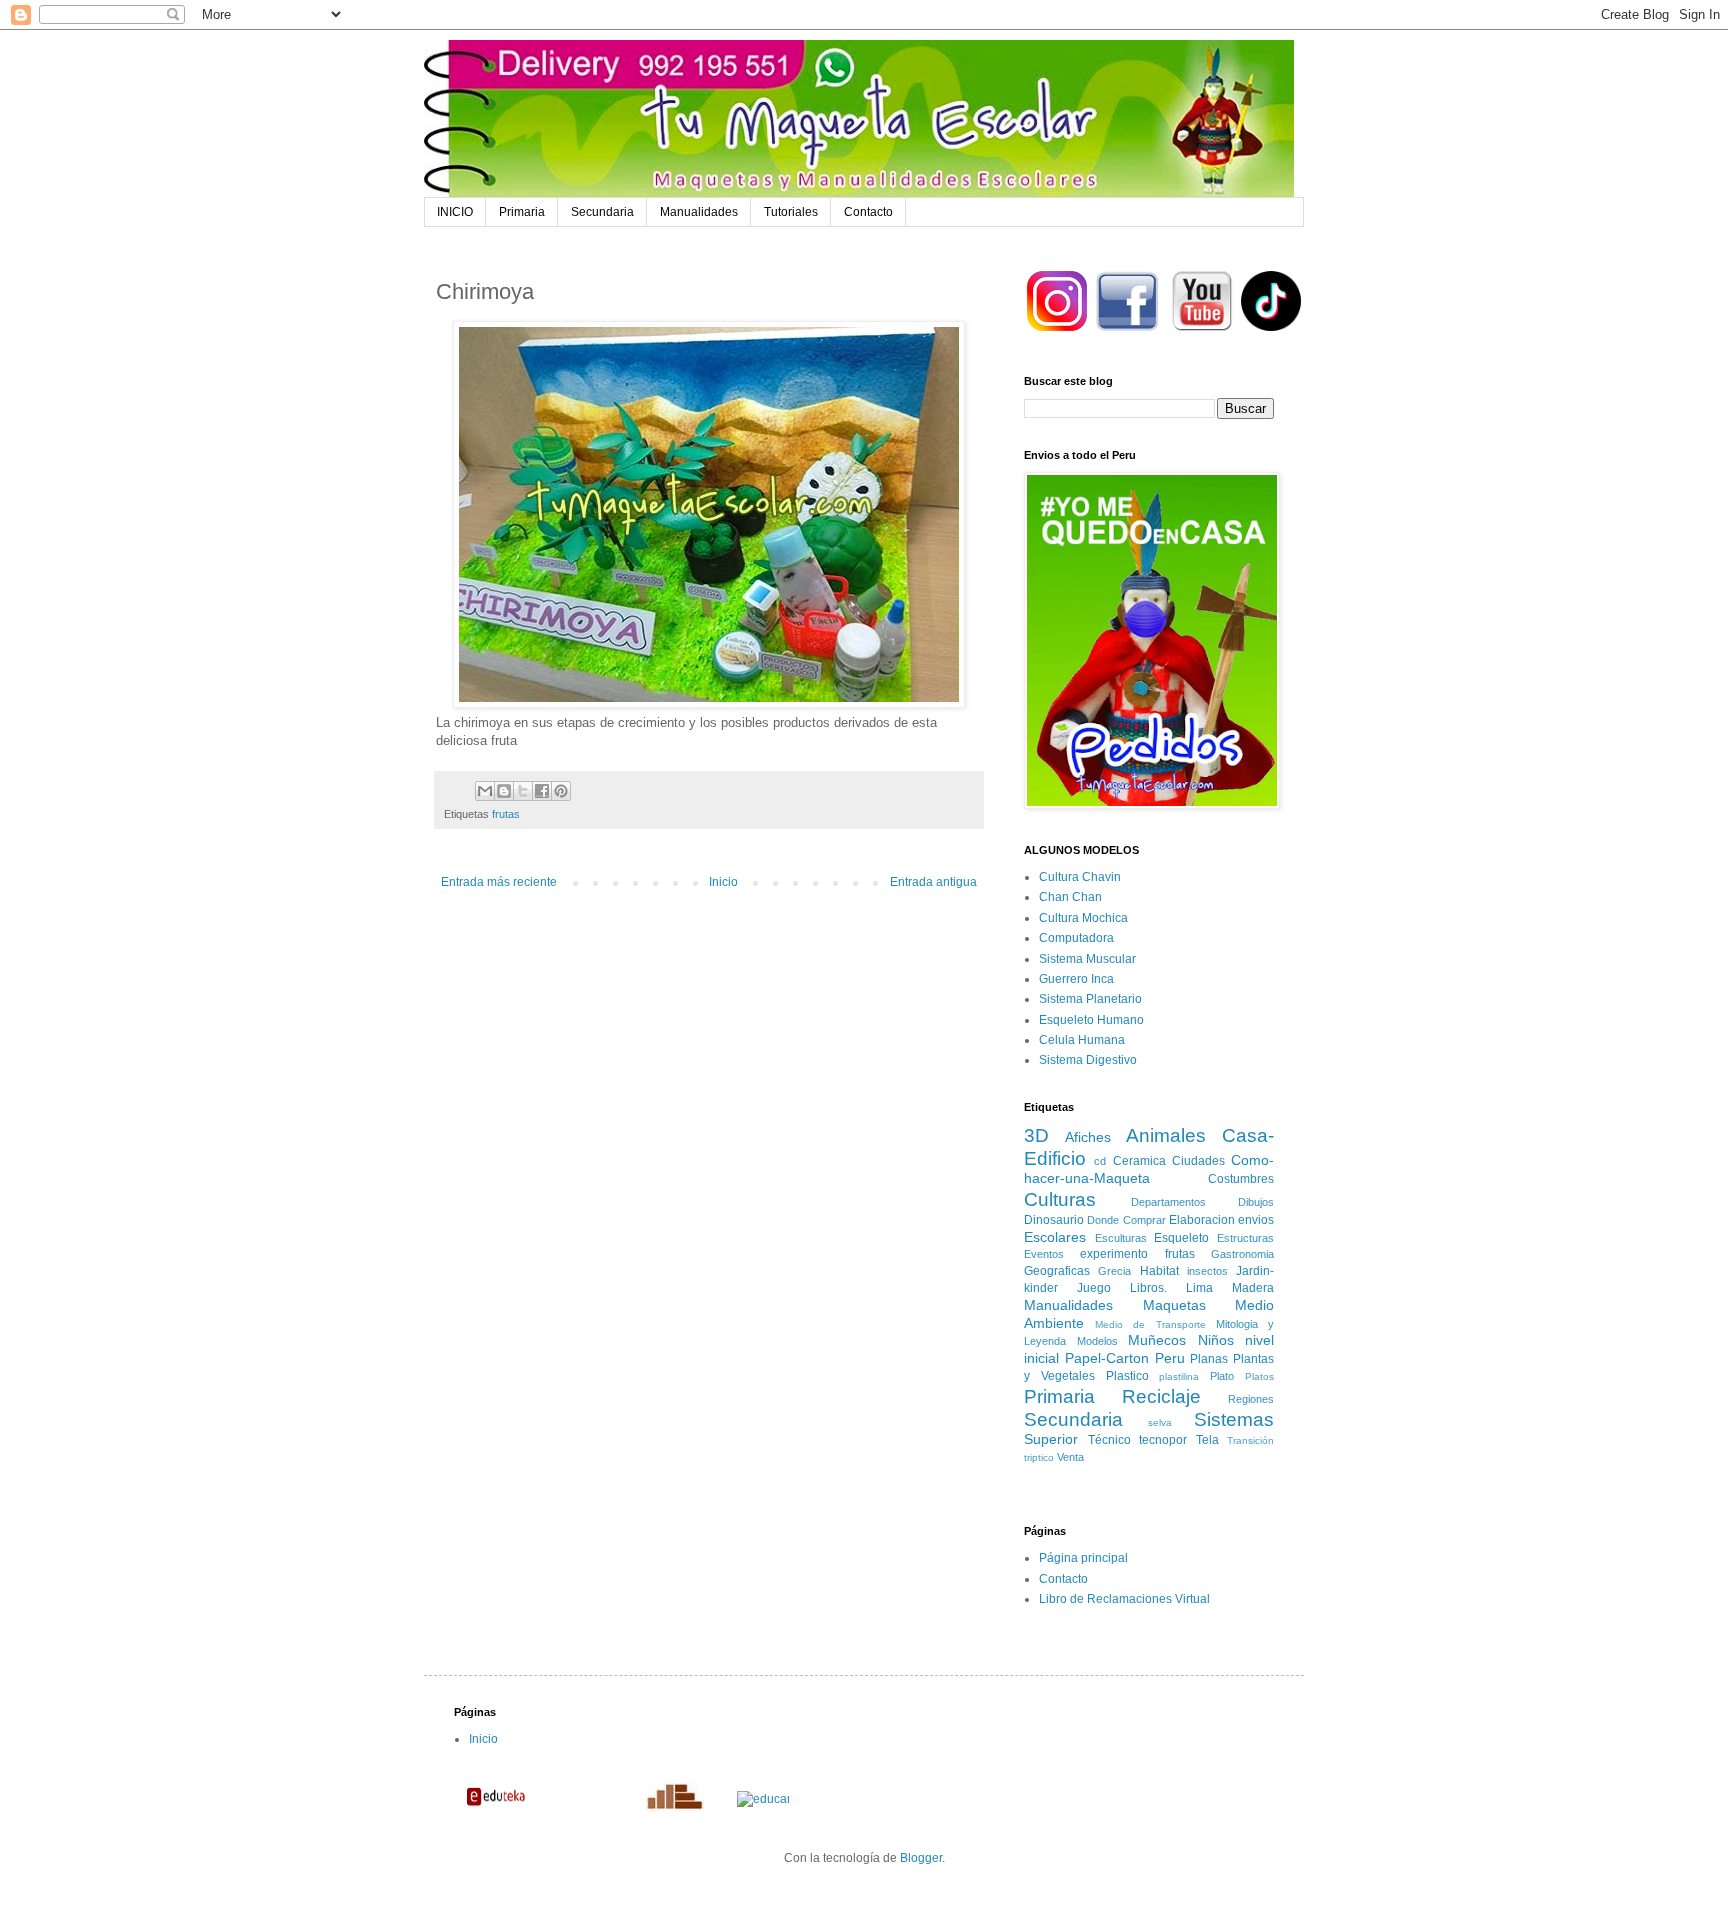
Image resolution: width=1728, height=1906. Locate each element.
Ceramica (1139, 1161)
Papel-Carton (1107, 1358)
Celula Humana (1082, 1040)
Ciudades (1198, 1161)
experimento (1114, 1254)
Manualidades (699, 212)
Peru (1170, 1358)
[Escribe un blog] (504, 791)
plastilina (1179, 1376)
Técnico (1109, 1440)
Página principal (1083, 1558)
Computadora (1076, 938)
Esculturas (1121, 1238)
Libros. (1148, 1288)
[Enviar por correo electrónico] (485, 791)
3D (1036, 1135)
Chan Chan (1070, 897)
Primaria (522, 212)
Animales (1166, 1135)
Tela (1207, 1440)
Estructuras (1245, 1238)
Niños (1216, 1340)
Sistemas (1234, 1419)
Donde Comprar (1126, 1220)
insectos (1207, 1271)
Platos (1259, 1376)
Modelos (1097, 1341)
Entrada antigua (933, 882)
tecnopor (1163, 1440)
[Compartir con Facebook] (542, 791)
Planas (1209, 1359)
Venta (1070, 1457)
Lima (1199, 1288)
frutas (506, 814)
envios (1256, 1220)
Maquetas (1174, 1305)
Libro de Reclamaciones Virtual (1124, 1599)
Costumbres (1241, 1179)
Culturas (1060, 1199)
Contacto (868, 212)
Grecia (1114, 1271)
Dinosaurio (1054, 1220)
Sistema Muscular (1087, 959)
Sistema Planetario (1090, 999)
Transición (1250, 1440)
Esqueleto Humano (1091, 1020)
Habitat (1159, 1271)
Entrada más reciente (499, 882)
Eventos (1044, 1254)
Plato (1222, 1376)
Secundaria (602, 212)
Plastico (1127, 1376)
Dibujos (1256, 1202)
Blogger (921, 1858)
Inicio (723, 882)
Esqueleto (1181, 1238)
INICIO (455, 212)
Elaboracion (1202, 1220)
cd (1100, 1161)
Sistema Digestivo (1088, 1060)
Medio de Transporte (1150, 1324)
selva (1160, 1422)
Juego (1094, 1288)
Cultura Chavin (1080, 877)
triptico (1039, 1457)
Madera (1253, 1288)
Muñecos (1157, 1340)
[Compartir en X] (523, 791)
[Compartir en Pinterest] (561, 791)
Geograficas (1057, 1271)
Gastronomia (1242, 1254)
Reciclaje (1161, 1396)
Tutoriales (791, 212)
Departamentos (1168, 1202)
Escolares (1055, 1237)
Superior (1051, 1439)
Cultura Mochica (1083, 918)
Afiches (1088, 1137)
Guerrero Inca (1076, 979)
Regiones (1251, 1399)
